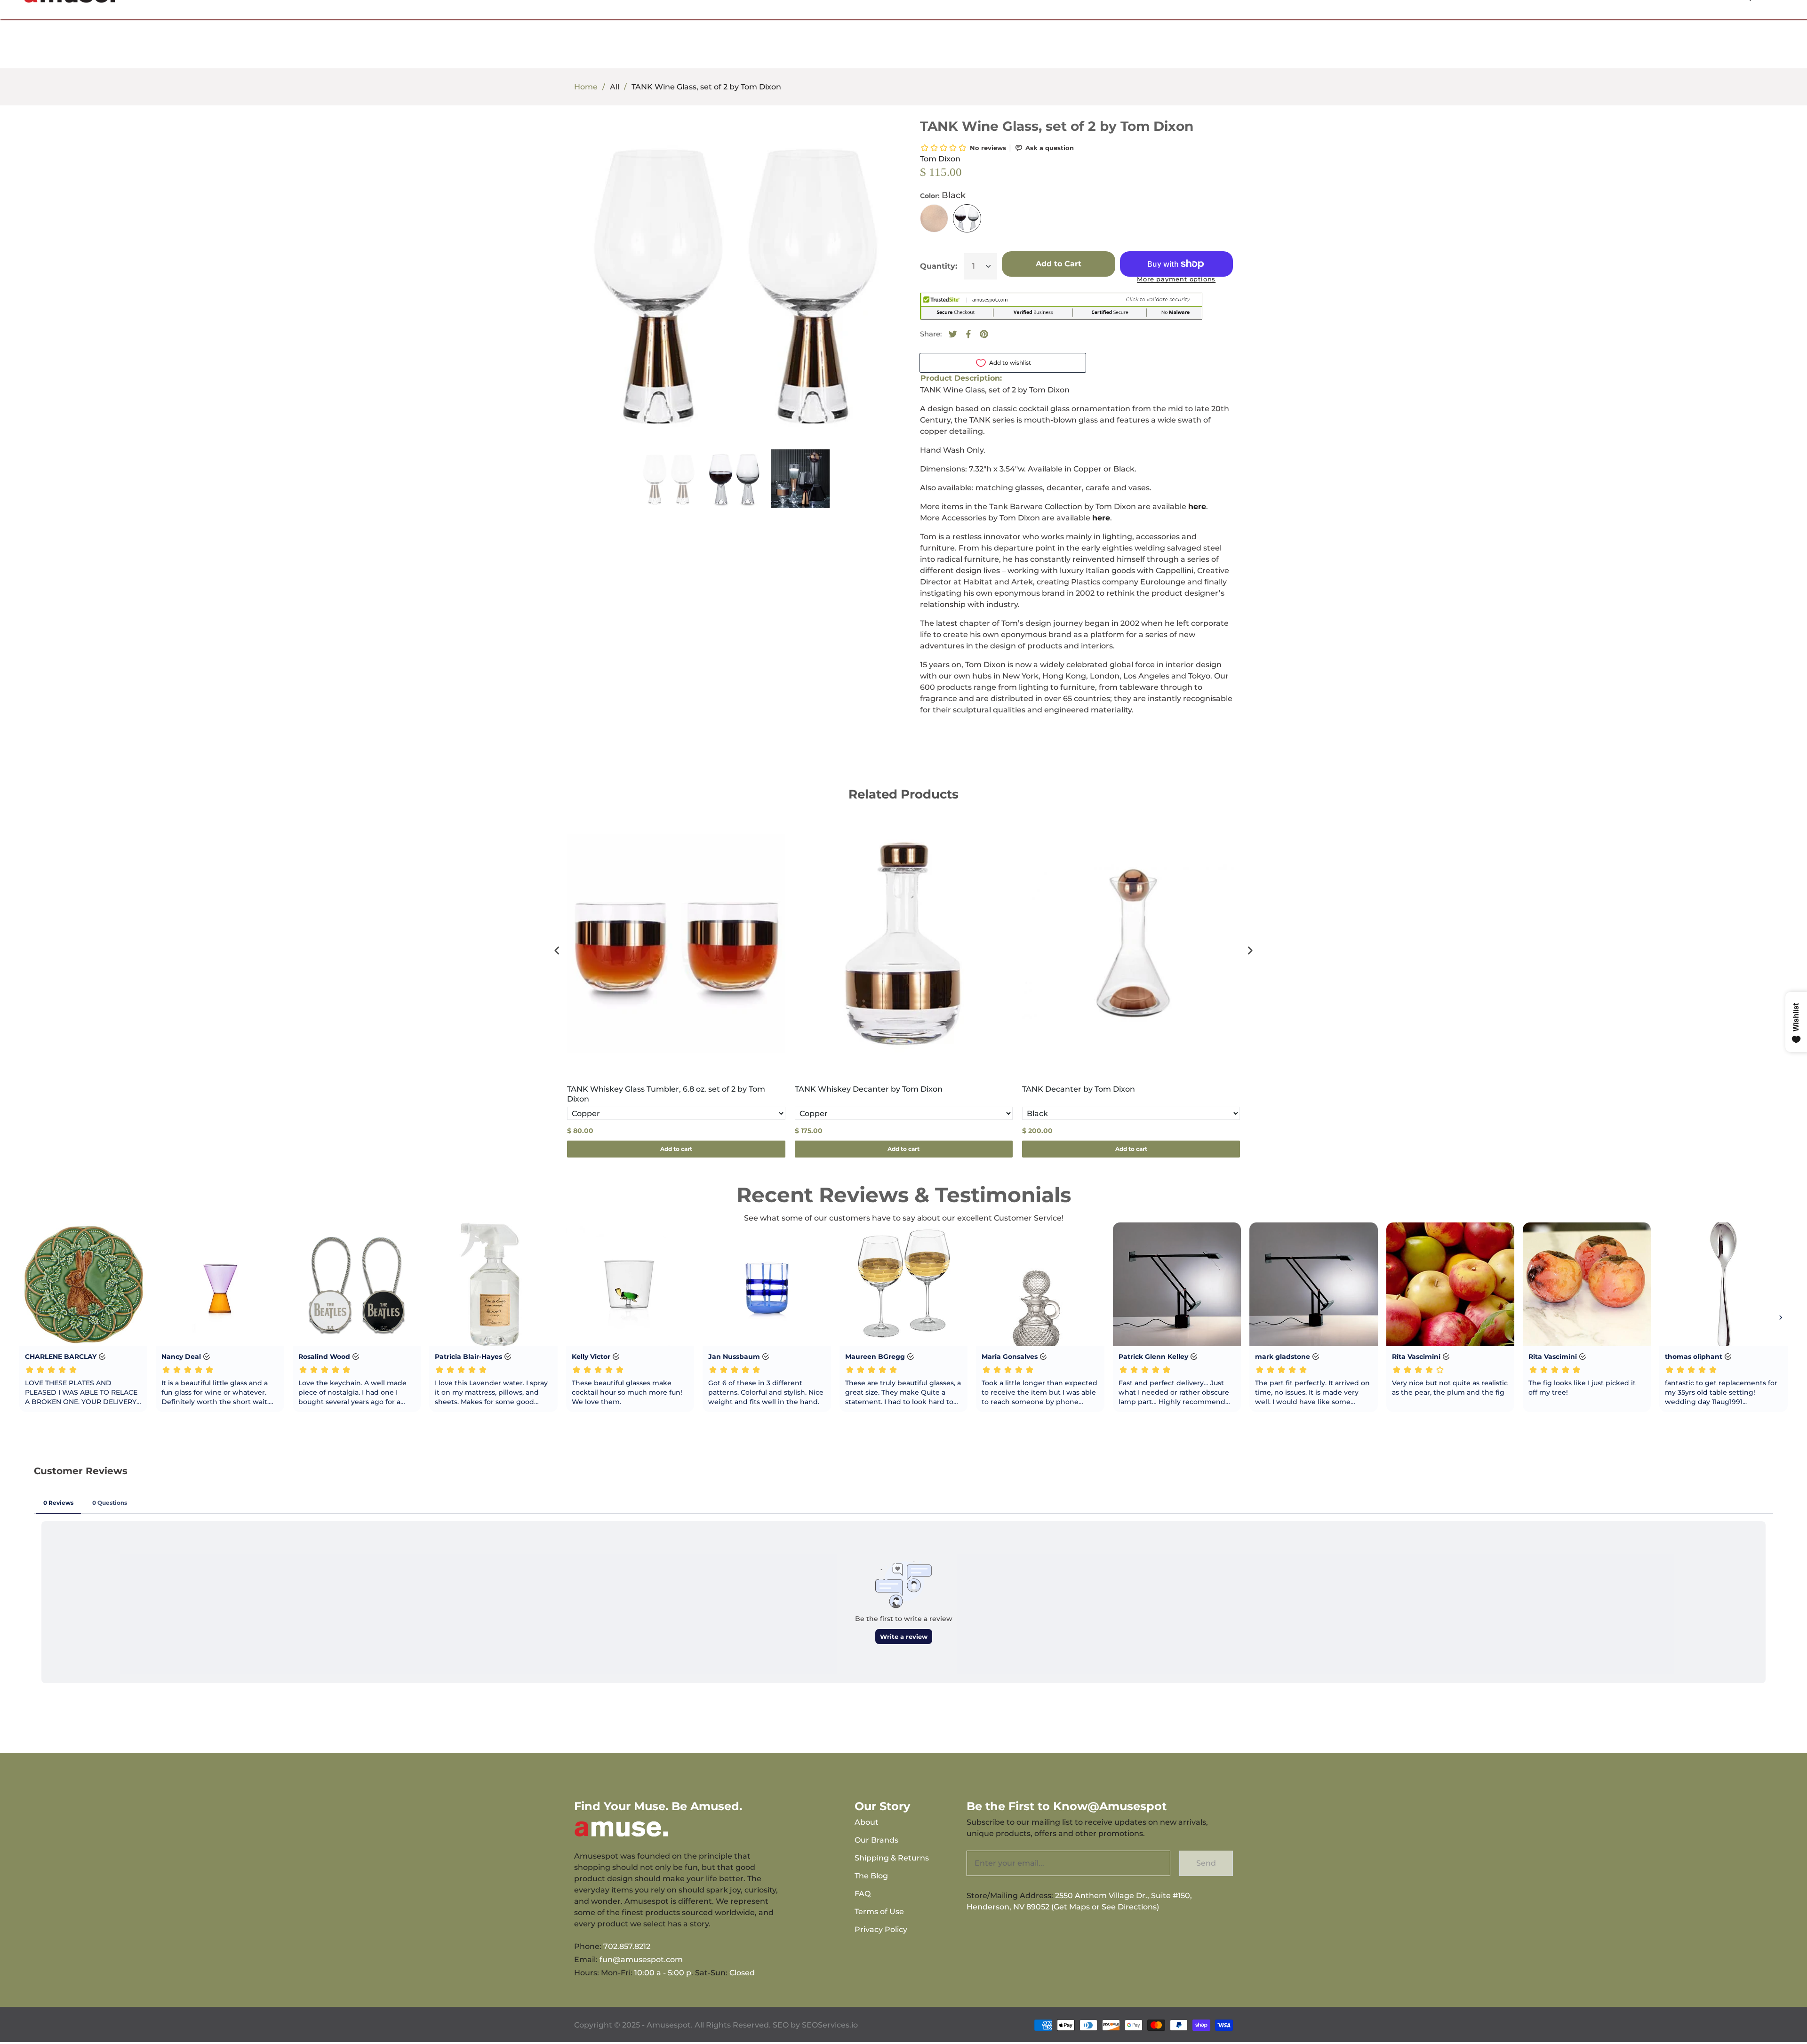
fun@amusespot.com (641, 1960)
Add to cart (676, 1149)
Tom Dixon (940, 159)
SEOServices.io (830, 2025)
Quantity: (939, 266)
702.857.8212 (627, 1946)
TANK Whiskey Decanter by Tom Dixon (869, 1089)
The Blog (871, 1876)
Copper (934, 218)
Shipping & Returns (892, 1858)
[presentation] (557, 951)
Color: (943, 195)
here (1197, 507)
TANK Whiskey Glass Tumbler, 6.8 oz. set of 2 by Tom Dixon (666, 1094)
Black (967, 218)
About (867, 1822)
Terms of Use (879, 1912)
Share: (931, 334)
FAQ (863, 1894)
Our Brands (876, 1840)
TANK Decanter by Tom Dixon (1079, 1089)
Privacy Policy (881, 1929)
